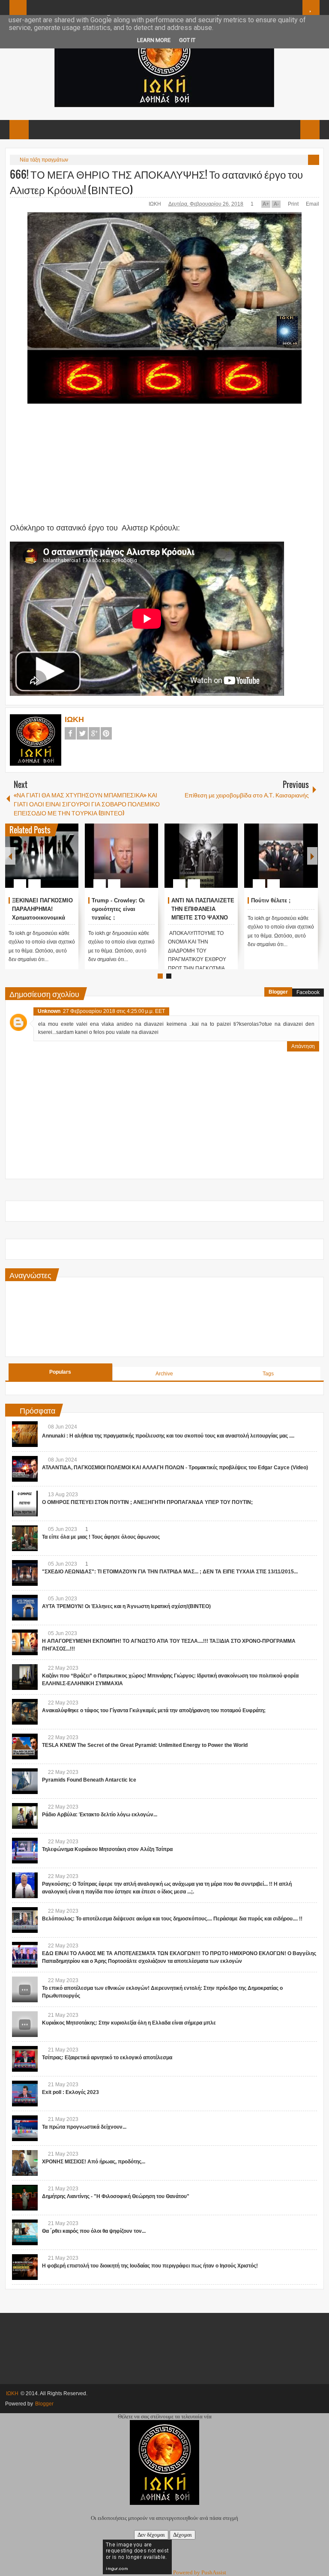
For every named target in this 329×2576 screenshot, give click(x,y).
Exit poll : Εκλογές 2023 (70, 2092)
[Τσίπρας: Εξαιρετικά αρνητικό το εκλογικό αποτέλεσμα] (25, 2059)
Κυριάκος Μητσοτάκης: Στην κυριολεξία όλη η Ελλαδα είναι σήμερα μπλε (129, 2023)
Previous (10, 856)
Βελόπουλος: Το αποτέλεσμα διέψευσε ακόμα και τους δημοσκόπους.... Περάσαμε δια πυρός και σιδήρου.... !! (172, 1919)
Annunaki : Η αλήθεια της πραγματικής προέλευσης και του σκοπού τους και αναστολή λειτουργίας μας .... (168, 1436)
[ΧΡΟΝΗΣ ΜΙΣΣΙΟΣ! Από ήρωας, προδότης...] (25, 2163)
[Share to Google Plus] (69, 863)
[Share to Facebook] (46, 863)
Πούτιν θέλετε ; (271, 900)
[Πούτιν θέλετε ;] (281, 856)
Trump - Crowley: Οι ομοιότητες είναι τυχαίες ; (118, 909)
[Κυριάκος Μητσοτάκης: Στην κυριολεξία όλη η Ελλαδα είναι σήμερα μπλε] (25, 2024)
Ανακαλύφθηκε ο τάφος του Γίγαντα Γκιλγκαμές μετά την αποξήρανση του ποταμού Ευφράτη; (154, 1710)
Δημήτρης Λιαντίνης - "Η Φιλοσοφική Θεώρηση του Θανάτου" (116, 2196)
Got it (187, 40)
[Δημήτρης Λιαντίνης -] (25, 2198)
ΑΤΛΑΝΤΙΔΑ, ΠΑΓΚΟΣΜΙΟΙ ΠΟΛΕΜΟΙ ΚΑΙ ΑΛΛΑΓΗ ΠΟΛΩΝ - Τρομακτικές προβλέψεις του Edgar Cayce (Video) (175, 1468)
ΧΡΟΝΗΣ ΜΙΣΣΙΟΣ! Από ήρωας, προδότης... (94, 2162)
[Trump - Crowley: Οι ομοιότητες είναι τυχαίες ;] (121, 856)
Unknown (49, 1011)
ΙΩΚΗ (156, 204)
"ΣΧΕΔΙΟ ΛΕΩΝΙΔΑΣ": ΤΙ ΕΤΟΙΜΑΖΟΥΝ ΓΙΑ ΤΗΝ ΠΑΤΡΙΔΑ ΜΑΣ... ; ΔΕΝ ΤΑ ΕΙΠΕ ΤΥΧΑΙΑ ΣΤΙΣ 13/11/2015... (170, 1572)
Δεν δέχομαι (151, 2535)
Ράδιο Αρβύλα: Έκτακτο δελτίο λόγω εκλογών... (100, 1815)
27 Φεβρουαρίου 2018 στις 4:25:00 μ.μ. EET (114, 1011)
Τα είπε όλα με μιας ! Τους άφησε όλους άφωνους (101, 1537)
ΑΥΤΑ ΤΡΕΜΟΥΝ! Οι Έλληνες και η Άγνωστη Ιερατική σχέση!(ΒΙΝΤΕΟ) (126, 1606)
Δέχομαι (182, 2535)
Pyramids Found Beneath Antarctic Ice (89, 1780)
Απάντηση (303, 1046)
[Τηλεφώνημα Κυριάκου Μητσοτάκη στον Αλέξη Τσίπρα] (25, 1851)
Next (312, 856)
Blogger (278, 992)
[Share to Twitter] (57, 863)
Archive (164, 1374)
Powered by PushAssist (200, 2572)
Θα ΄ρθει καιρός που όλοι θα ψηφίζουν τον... (94, 2231)
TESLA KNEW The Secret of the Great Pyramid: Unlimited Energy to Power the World (145, 1745)
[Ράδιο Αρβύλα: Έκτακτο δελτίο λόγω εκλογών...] (25, 1816)
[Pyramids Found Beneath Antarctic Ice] (25, 1781)
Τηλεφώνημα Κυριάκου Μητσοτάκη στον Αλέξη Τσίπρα (107, 1849)
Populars (60, 1372)
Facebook (70, 733)
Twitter (82, 733)
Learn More (154, 40)
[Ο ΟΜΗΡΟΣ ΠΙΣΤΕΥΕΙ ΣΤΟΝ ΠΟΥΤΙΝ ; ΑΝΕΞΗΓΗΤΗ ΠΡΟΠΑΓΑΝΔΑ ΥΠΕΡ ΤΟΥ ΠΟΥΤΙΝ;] (25, 1504)
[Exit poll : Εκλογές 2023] (25, 2094)
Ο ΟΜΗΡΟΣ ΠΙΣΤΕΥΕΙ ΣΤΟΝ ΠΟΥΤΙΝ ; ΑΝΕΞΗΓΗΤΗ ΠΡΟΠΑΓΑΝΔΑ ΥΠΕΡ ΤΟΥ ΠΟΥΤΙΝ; (147, 1502)
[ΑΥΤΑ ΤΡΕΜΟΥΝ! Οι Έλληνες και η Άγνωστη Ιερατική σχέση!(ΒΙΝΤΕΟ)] (25, 1608)
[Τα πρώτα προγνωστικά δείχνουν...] (25, 2128)
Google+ (94, 733)
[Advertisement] (138, 468)
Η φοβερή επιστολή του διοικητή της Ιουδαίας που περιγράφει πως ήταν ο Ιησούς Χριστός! (150, 2266)
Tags (268, 1374)
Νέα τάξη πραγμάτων (44, 160)
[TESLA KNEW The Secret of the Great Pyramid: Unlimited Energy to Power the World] (25, 1746)
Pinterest (106, 733)
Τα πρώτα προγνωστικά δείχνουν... (84, 2127)
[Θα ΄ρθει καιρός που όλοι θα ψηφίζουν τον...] (25, 2232)
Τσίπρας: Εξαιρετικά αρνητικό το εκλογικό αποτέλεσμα (107, 2058)
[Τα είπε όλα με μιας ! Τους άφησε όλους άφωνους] (25, 1538)
